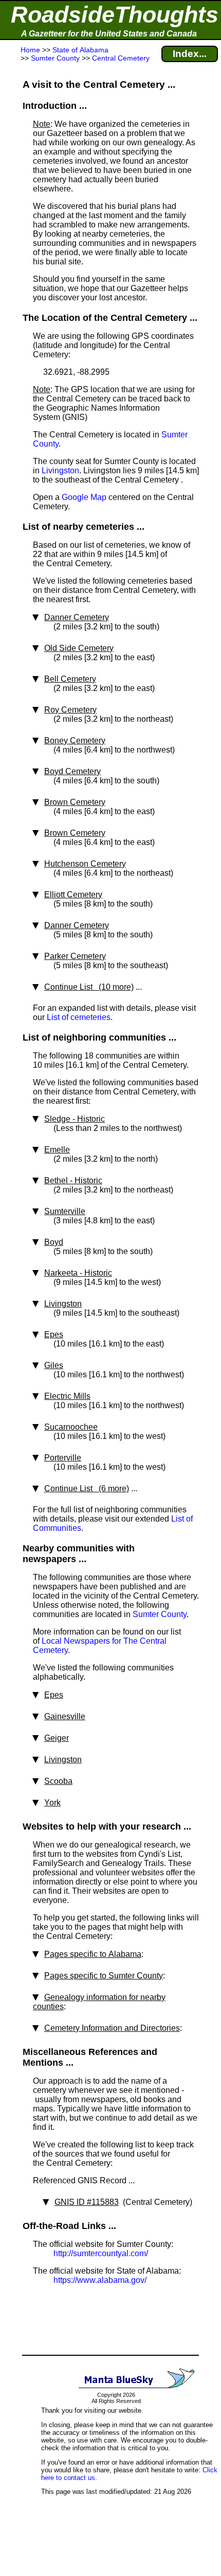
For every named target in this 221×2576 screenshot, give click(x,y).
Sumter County (160, 1614)
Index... (190, 54)
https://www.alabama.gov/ (100, 2280)
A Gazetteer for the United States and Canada (109, 34)
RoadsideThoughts (115, 15)
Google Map (84, 497)
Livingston (60, 470)
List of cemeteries (79, 1017)
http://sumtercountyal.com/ (101, 2253)
